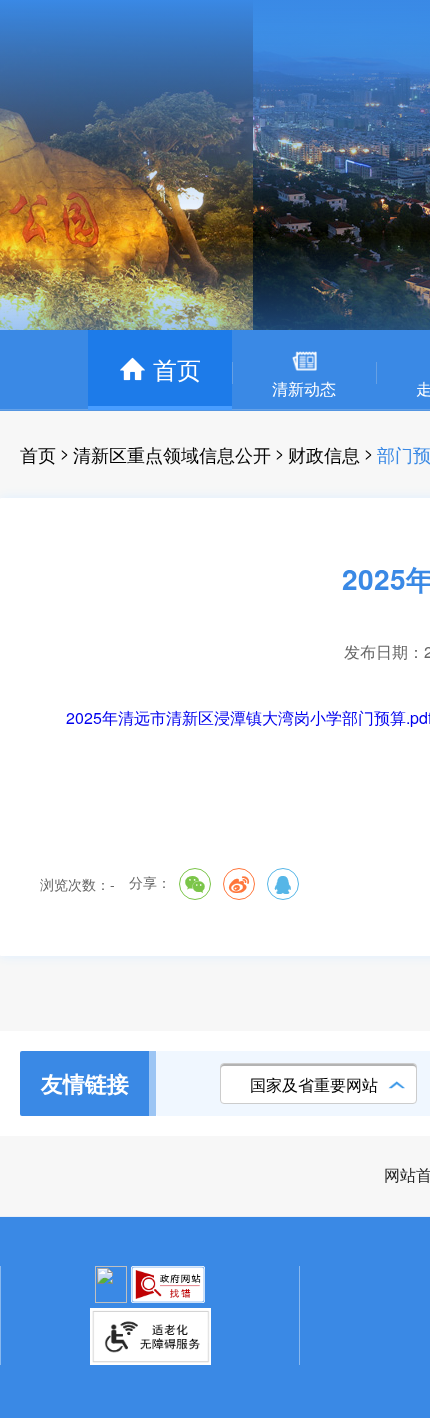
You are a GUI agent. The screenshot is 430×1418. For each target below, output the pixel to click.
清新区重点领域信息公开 (172, 454)
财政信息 (324, 454)
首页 (38, 454)
